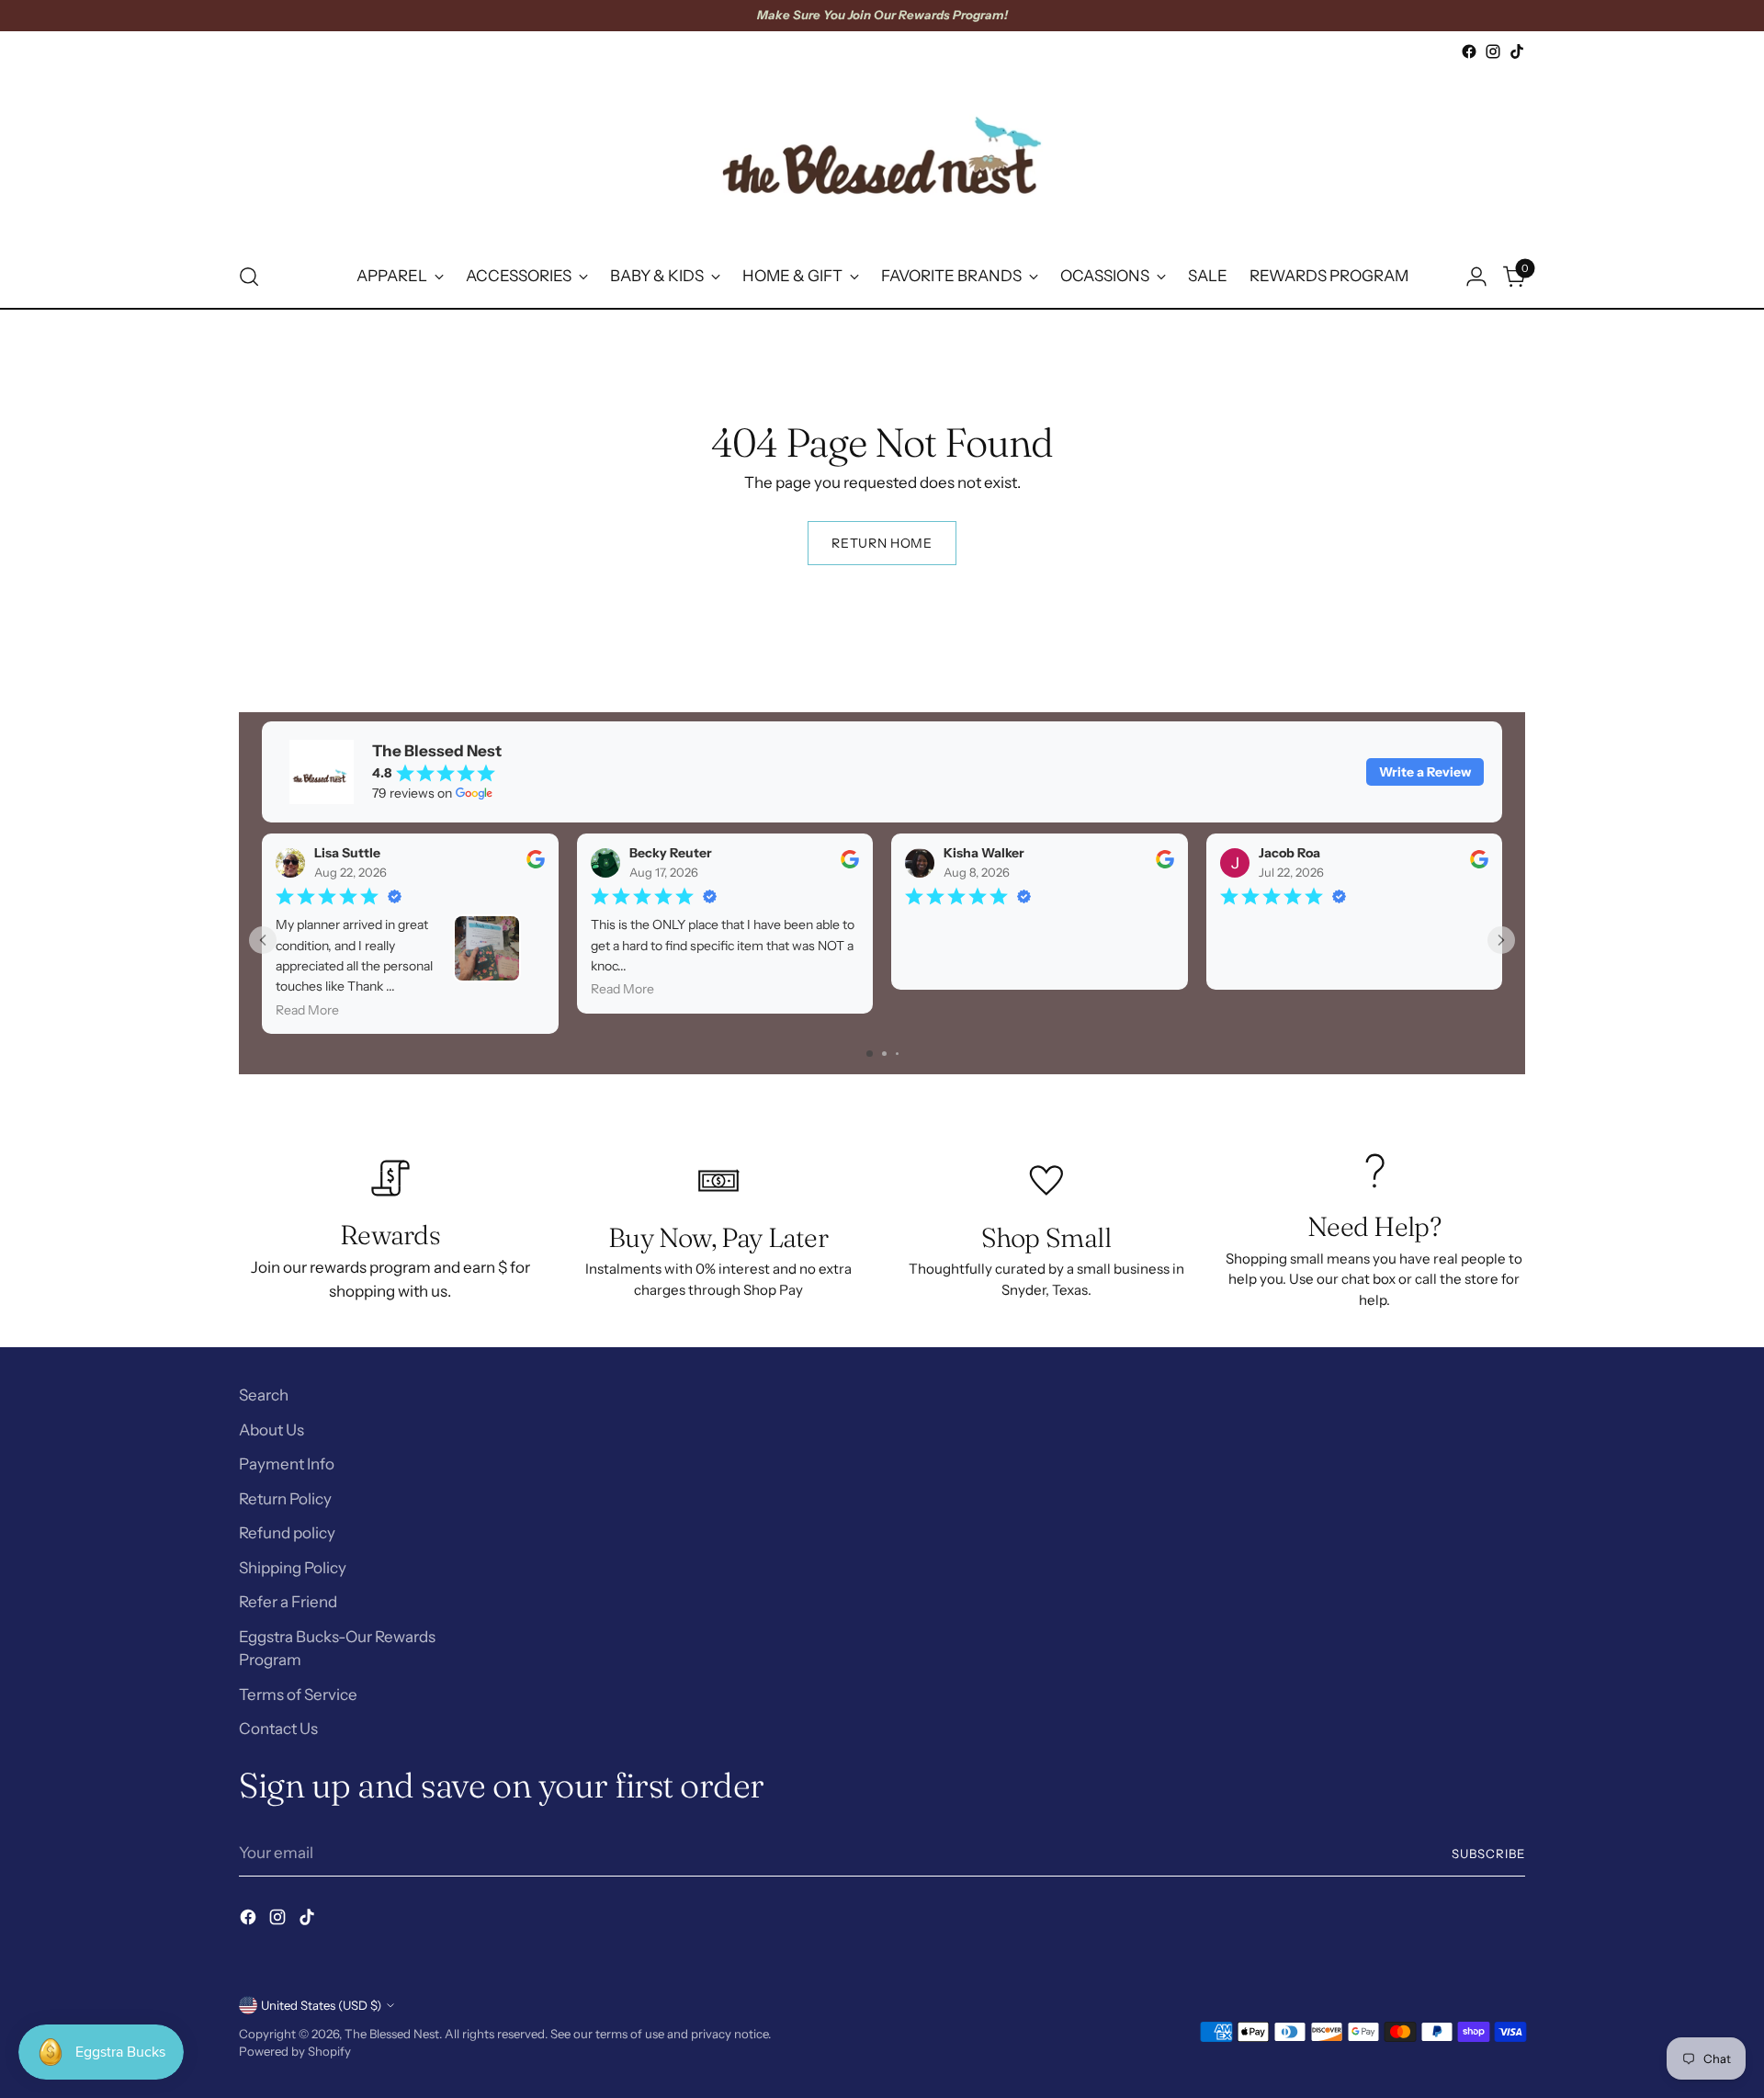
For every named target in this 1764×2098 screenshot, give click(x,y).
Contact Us (278, 1729)
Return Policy (285, 1499)
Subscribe (1488, 1854)
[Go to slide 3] (897, 1054)
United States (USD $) (321, 2005)
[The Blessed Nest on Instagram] (1493, 51)
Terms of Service (298, 1695)
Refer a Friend (288, 1602)
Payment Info (287, 1464)
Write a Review (1425, 772)
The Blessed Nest (392, 2034)
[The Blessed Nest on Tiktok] (1517, 51)
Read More (307, 1010)
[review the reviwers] (536, 864)
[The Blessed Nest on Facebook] (1469, 51)
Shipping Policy (293, 1568)
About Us (271, 1430)
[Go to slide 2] (884, 1054)
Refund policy (287, 1533)
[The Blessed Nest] (882, 155)
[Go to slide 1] (870, 1054)
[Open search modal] (249, 277)
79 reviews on (412, 793)
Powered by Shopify (295, 2051)
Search (264, 1395)
